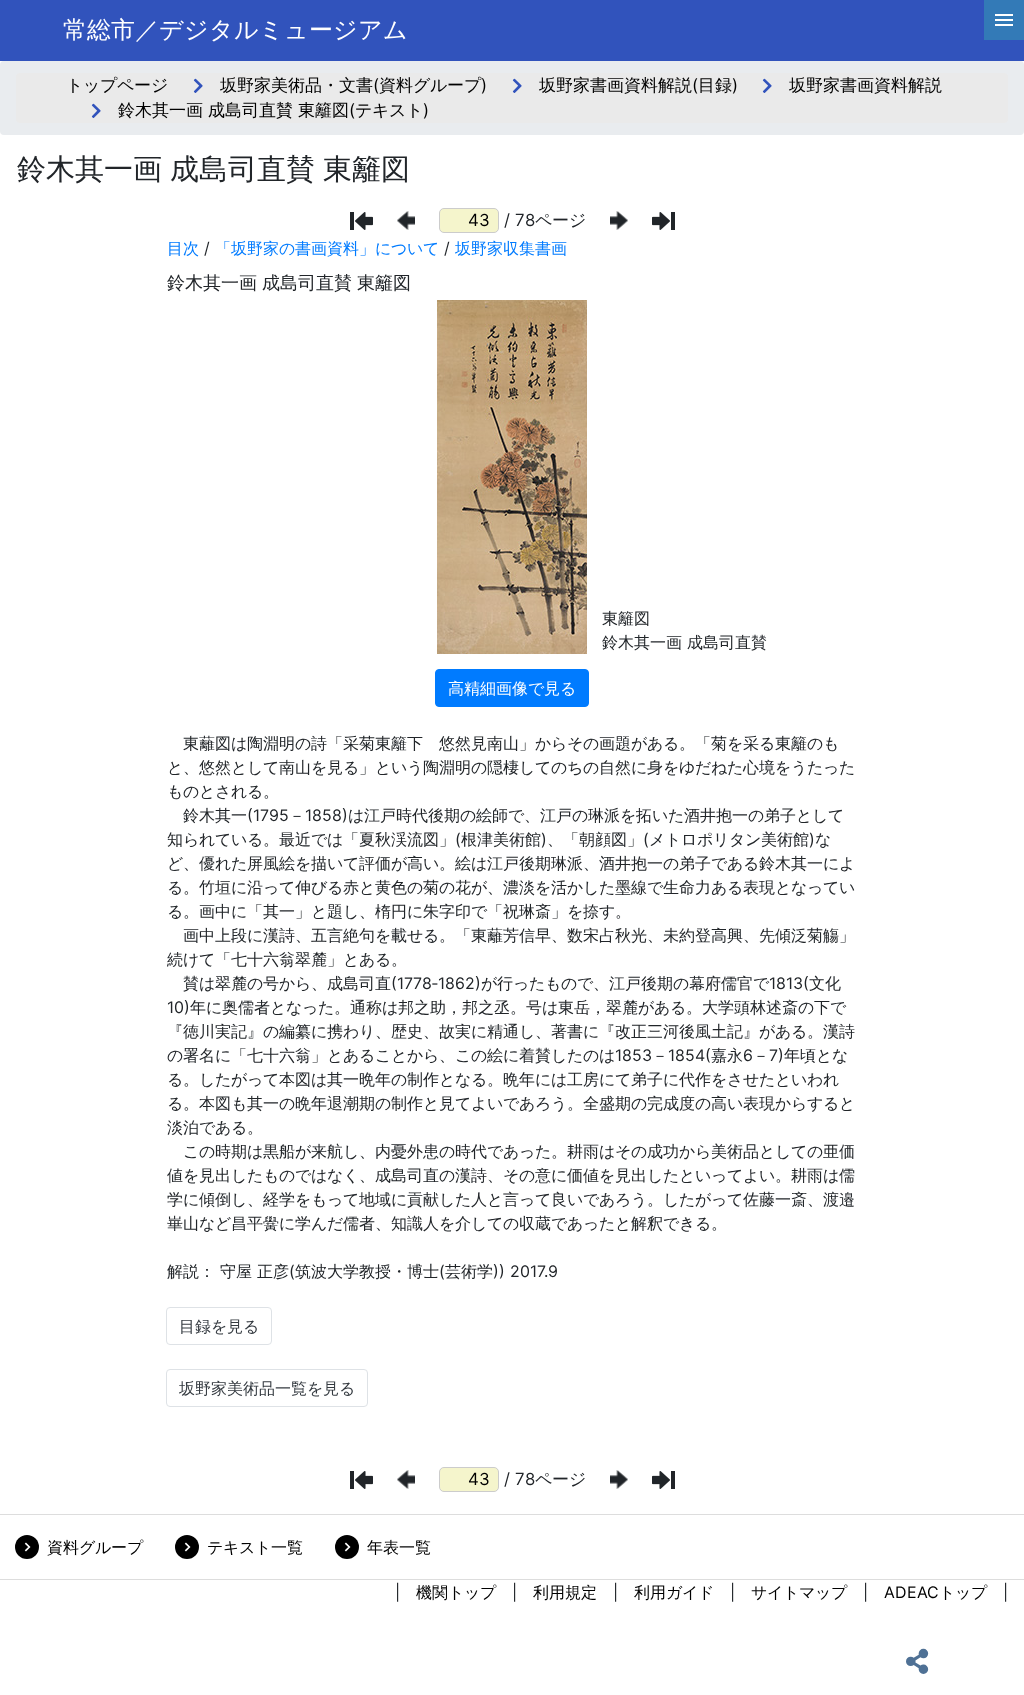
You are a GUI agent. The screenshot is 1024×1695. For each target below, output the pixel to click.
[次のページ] (619, 220)
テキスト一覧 (255, 1547)
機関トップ (456, 1592)
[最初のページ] (361, 221)
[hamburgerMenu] (1004, 20)
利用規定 (565, 1592)
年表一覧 (399, 1547)
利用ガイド (674, 1592)
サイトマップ (799, 1592)
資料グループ (95, 1547)
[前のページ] (406, 220)
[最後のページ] (663, 221)
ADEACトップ (935, 1592)
